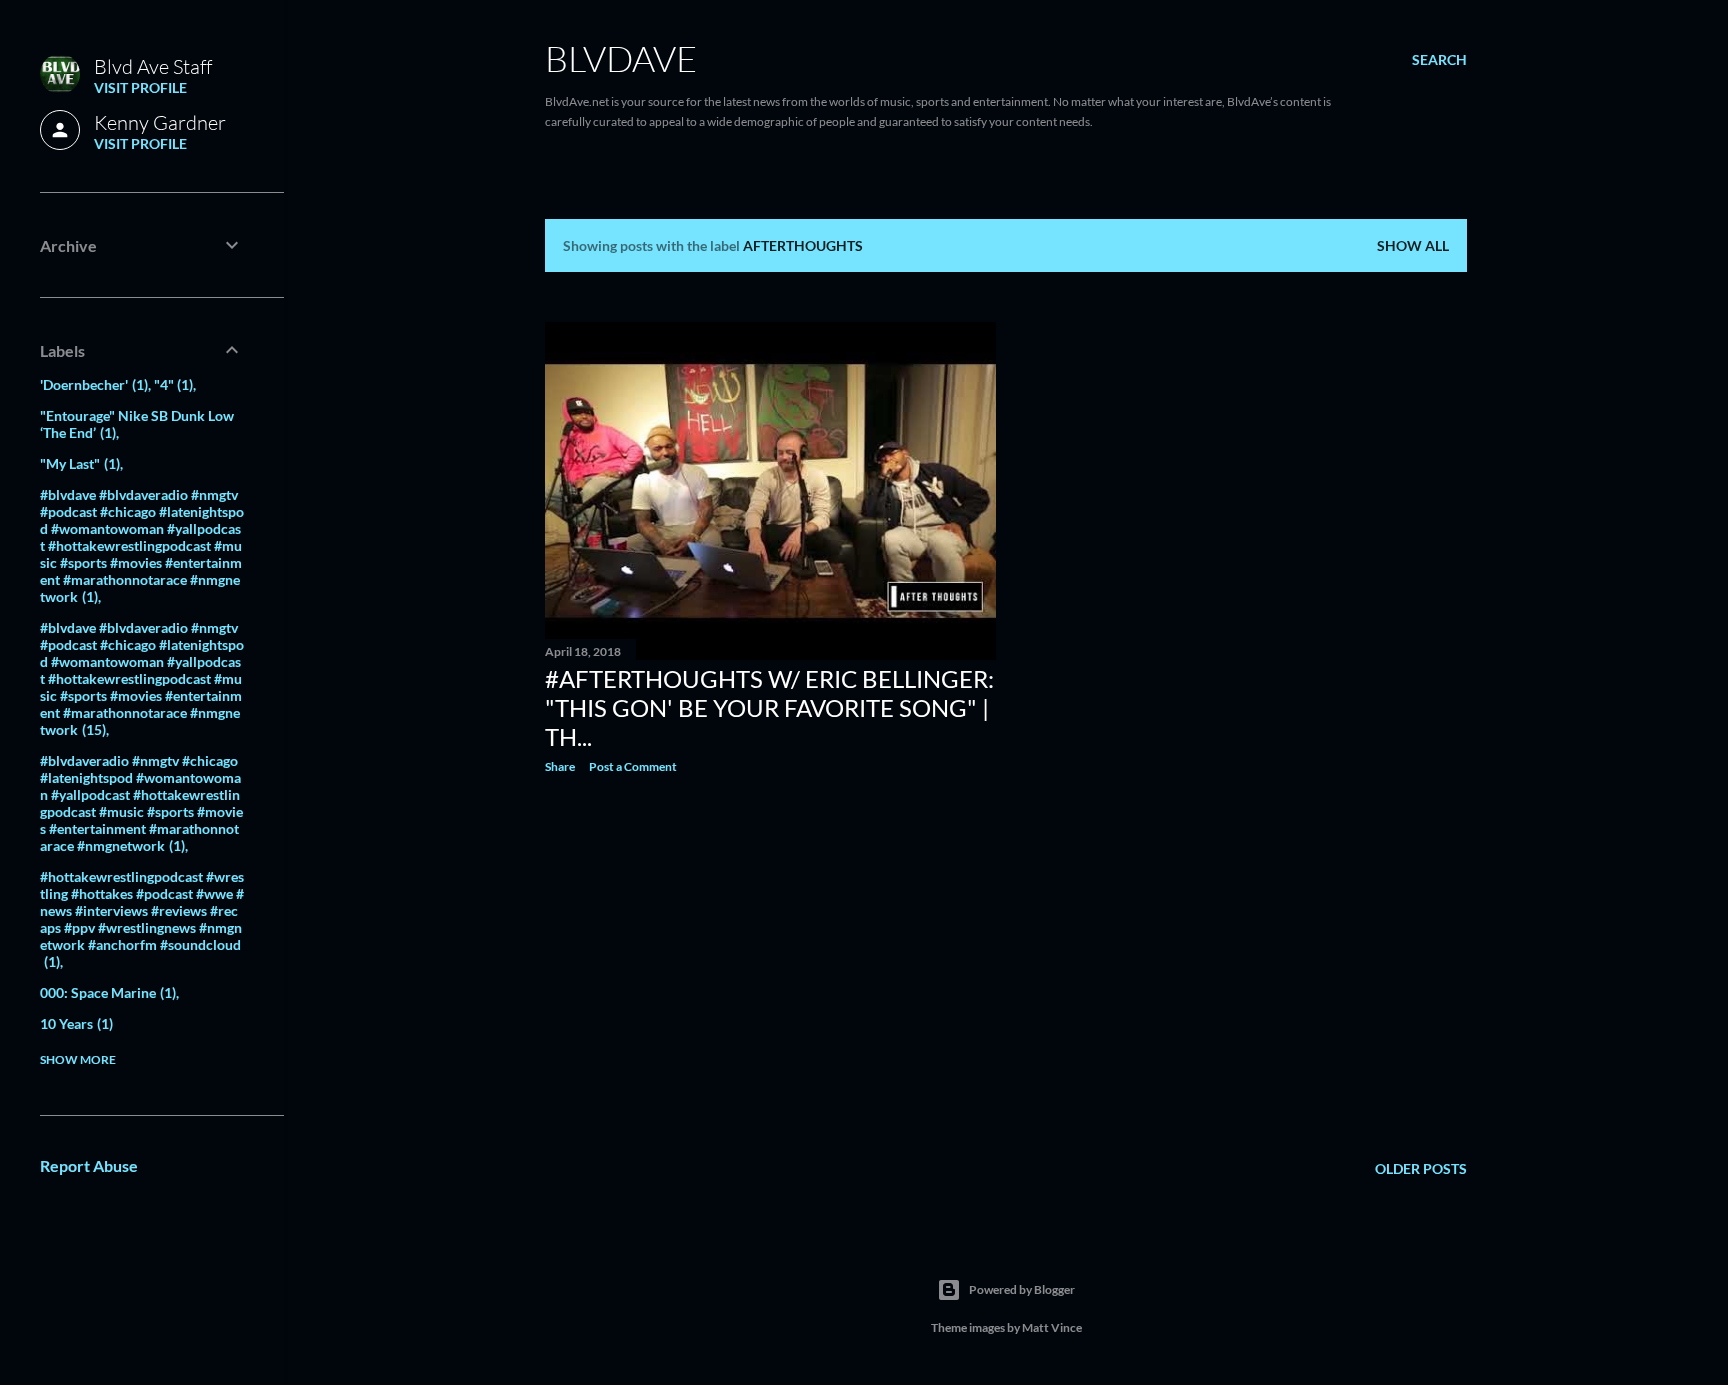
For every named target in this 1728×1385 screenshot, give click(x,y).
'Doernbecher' (92, 384)
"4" (172, 384)
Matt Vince (1052, 1327)
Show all (1413, 245)
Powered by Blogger (1022, 1289)
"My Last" (78, 463)
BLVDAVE (621, 58)
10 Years (74, 1023)
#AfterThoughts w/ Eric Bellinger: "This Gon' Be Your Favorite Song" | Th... (769, 707)
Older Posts (1421, 1168)
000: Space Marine (106, 992)
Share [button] (560, 766)
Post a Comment (633, 766)
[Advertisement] (770, 964)
